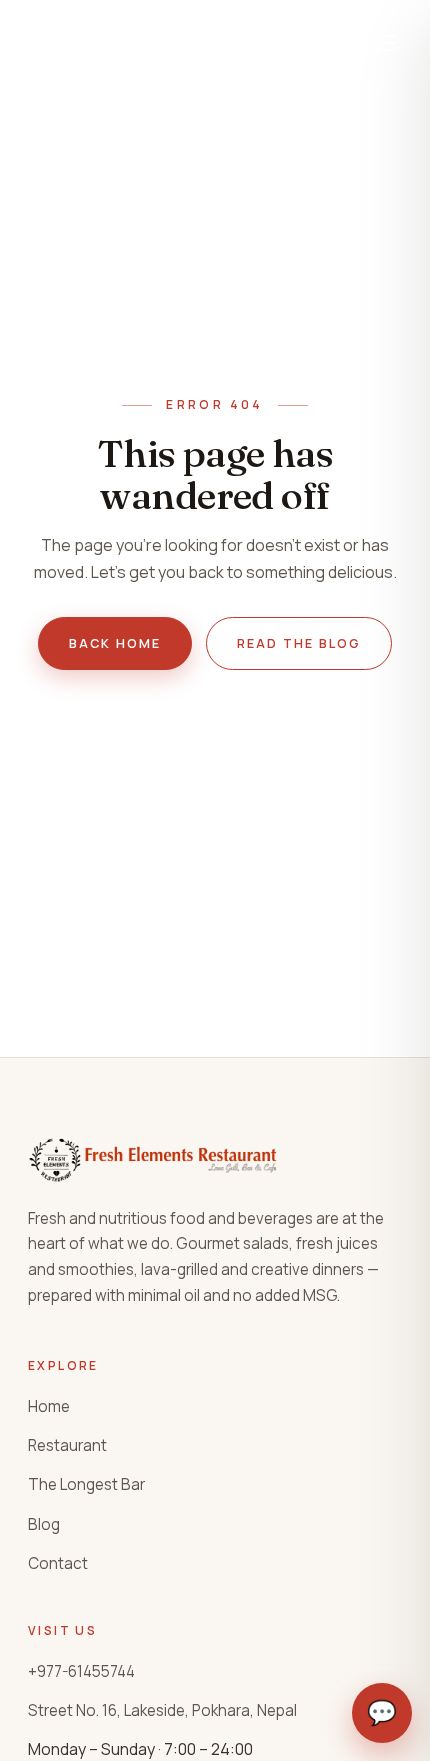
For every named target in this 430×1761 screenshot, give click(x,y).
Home (49, 1406)
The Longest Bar (86, 1484)
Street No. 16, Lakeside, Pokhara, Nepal (162, 1710)
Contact (58, 1563)
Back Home (115, 643)
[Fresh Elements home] (138, 43)
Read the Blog (299, 643)
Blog (44, 1524)
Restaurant (67, 1445)
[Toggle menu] (383, 43)
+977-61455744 (81, 1671)
